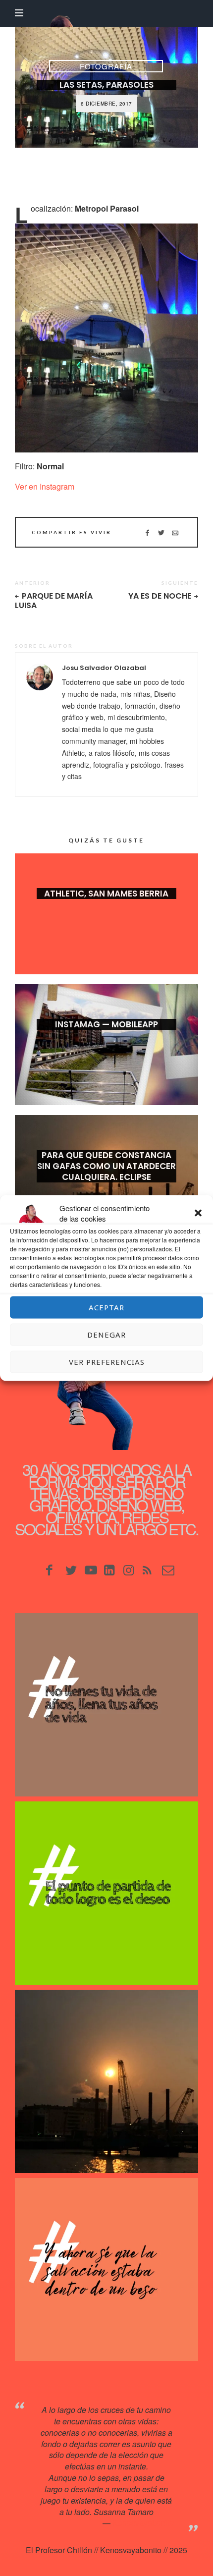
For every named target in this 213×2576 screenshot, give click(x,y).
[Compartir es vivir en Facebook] (147, 532)
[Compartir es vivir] (161, 532)
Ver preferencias (107, 1362)
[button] (198, 1213)
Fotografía (106, 66)
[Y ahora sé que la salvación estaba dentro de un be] (106, 2270)
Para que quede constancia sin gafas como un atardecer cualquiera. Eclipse (106, 1166)
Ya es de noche (160, 596)
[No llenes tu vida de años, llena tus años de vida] (106, 1705)
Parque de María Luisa (54, 601)
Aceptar (106, 1307)
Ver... (106, 909)
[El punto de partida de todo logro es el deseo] (106, 1893)
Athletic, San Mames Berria (106, 894)
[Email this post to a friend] (175, 532)
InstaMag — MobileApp (106, 1024)
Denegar (106, 1335)
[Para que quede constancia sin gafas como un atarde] (106, 2081)
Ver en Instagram (45, 486)
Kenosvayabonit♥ (143, 2523)
